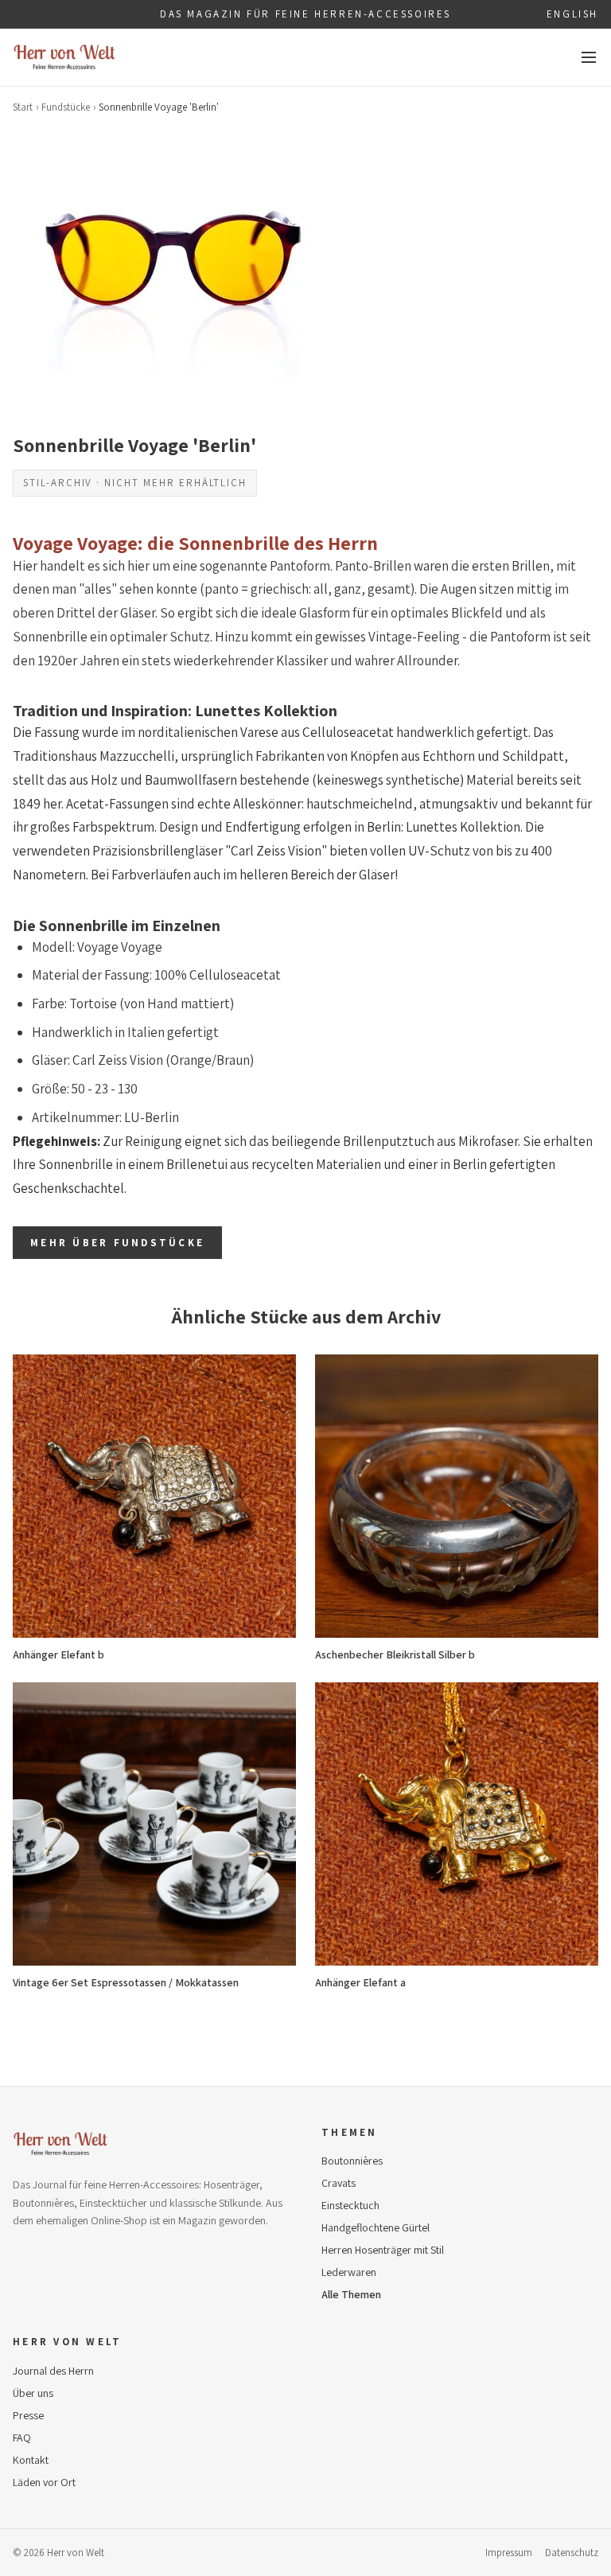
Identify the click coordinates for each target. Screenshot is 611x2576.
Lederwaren (349, 2272)
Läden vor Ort (44, 2482)
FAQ (22, 2438)
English (572, 14)
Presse (28, 2415)
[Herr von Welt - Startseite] (64, 57)
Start (23, 107)
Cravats (339, 2183)
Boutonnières (352, 2161)
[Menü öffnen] (589, 57)
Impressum (509, 2553)
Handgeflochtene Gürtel (376, 2227)
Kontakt (31, 2460)
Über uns (33, 2393)
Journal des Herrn (53, 2371)
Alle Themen (351, 2294)
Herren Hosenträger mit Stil (383, 2250)
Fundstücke (66, 107)
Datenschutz (572, 2553)
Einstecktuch (350, 2205)
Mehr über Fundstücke (117, 1243)
